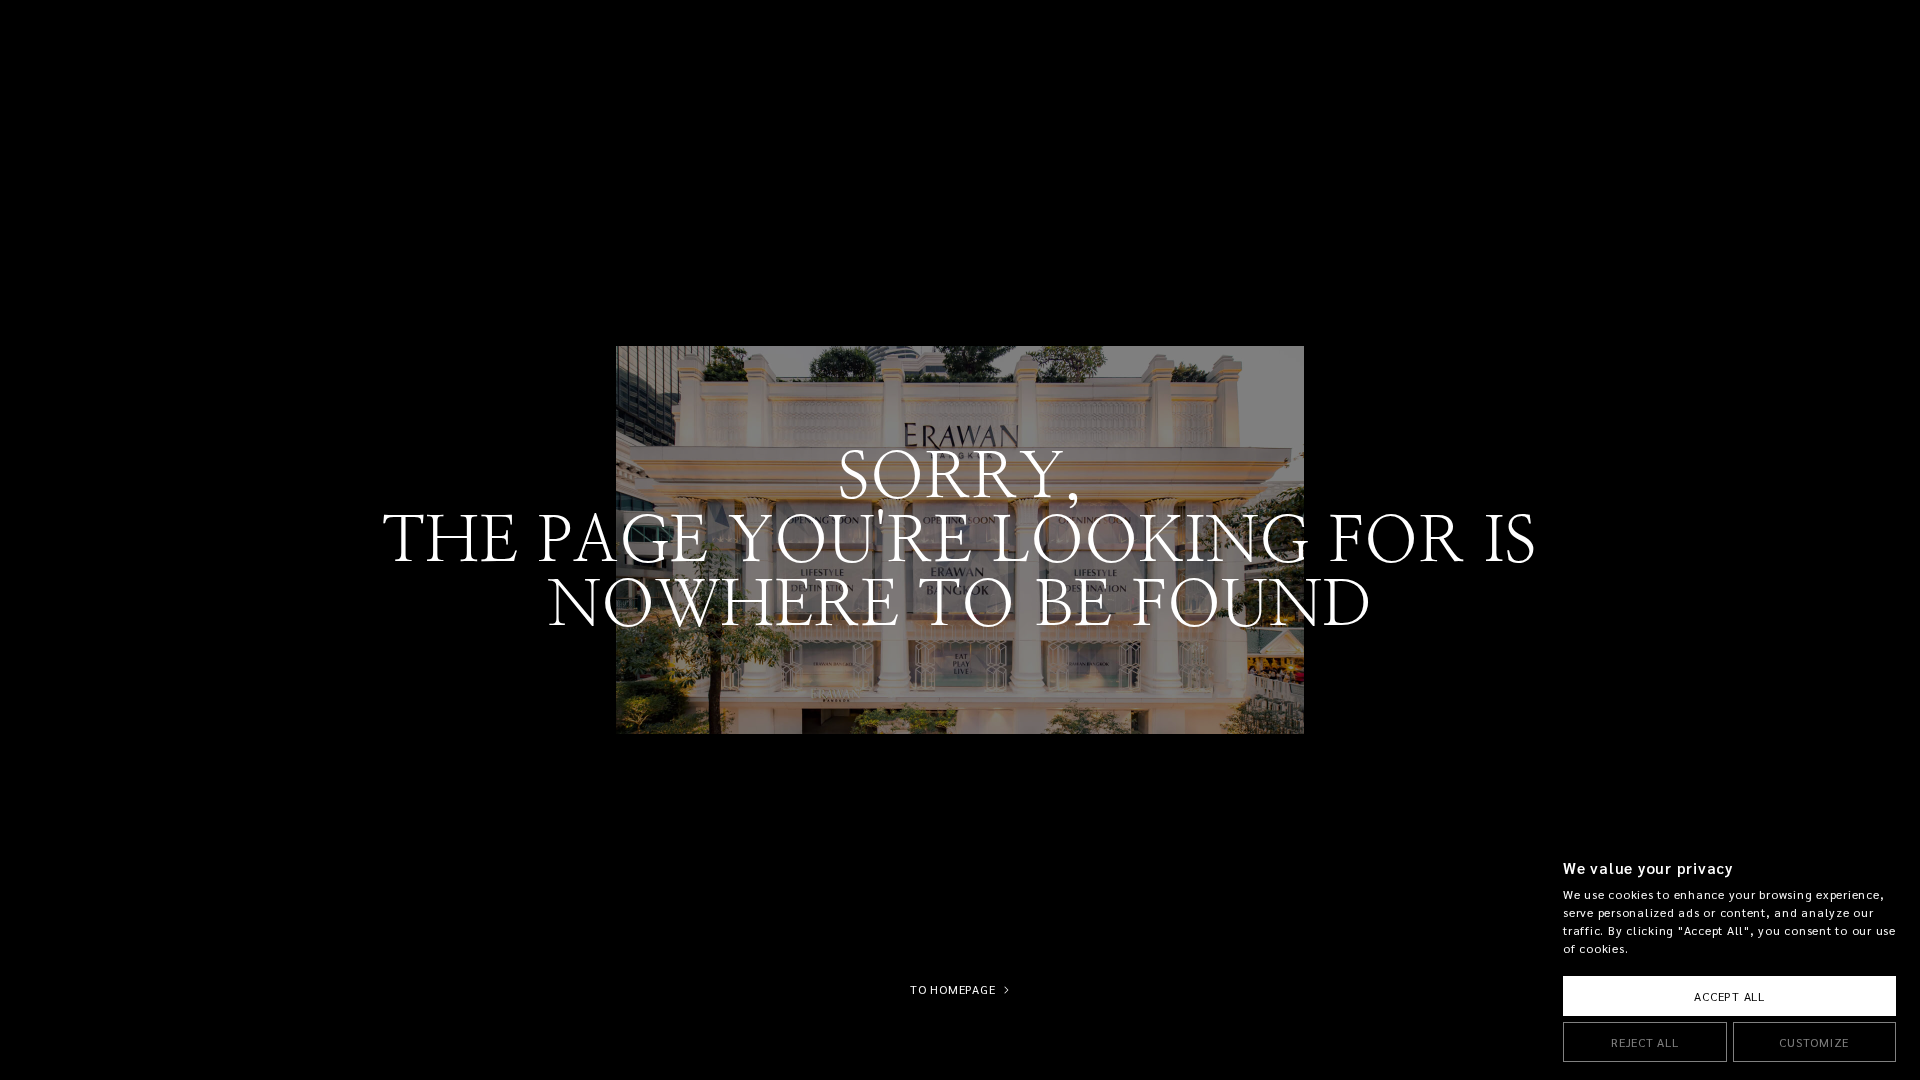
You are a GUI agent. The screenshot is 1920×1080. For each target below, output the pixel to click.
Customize (1814, 1042)
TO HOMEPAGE (952, 990)
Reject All (1645, 1042)
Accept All (1729, 996)
